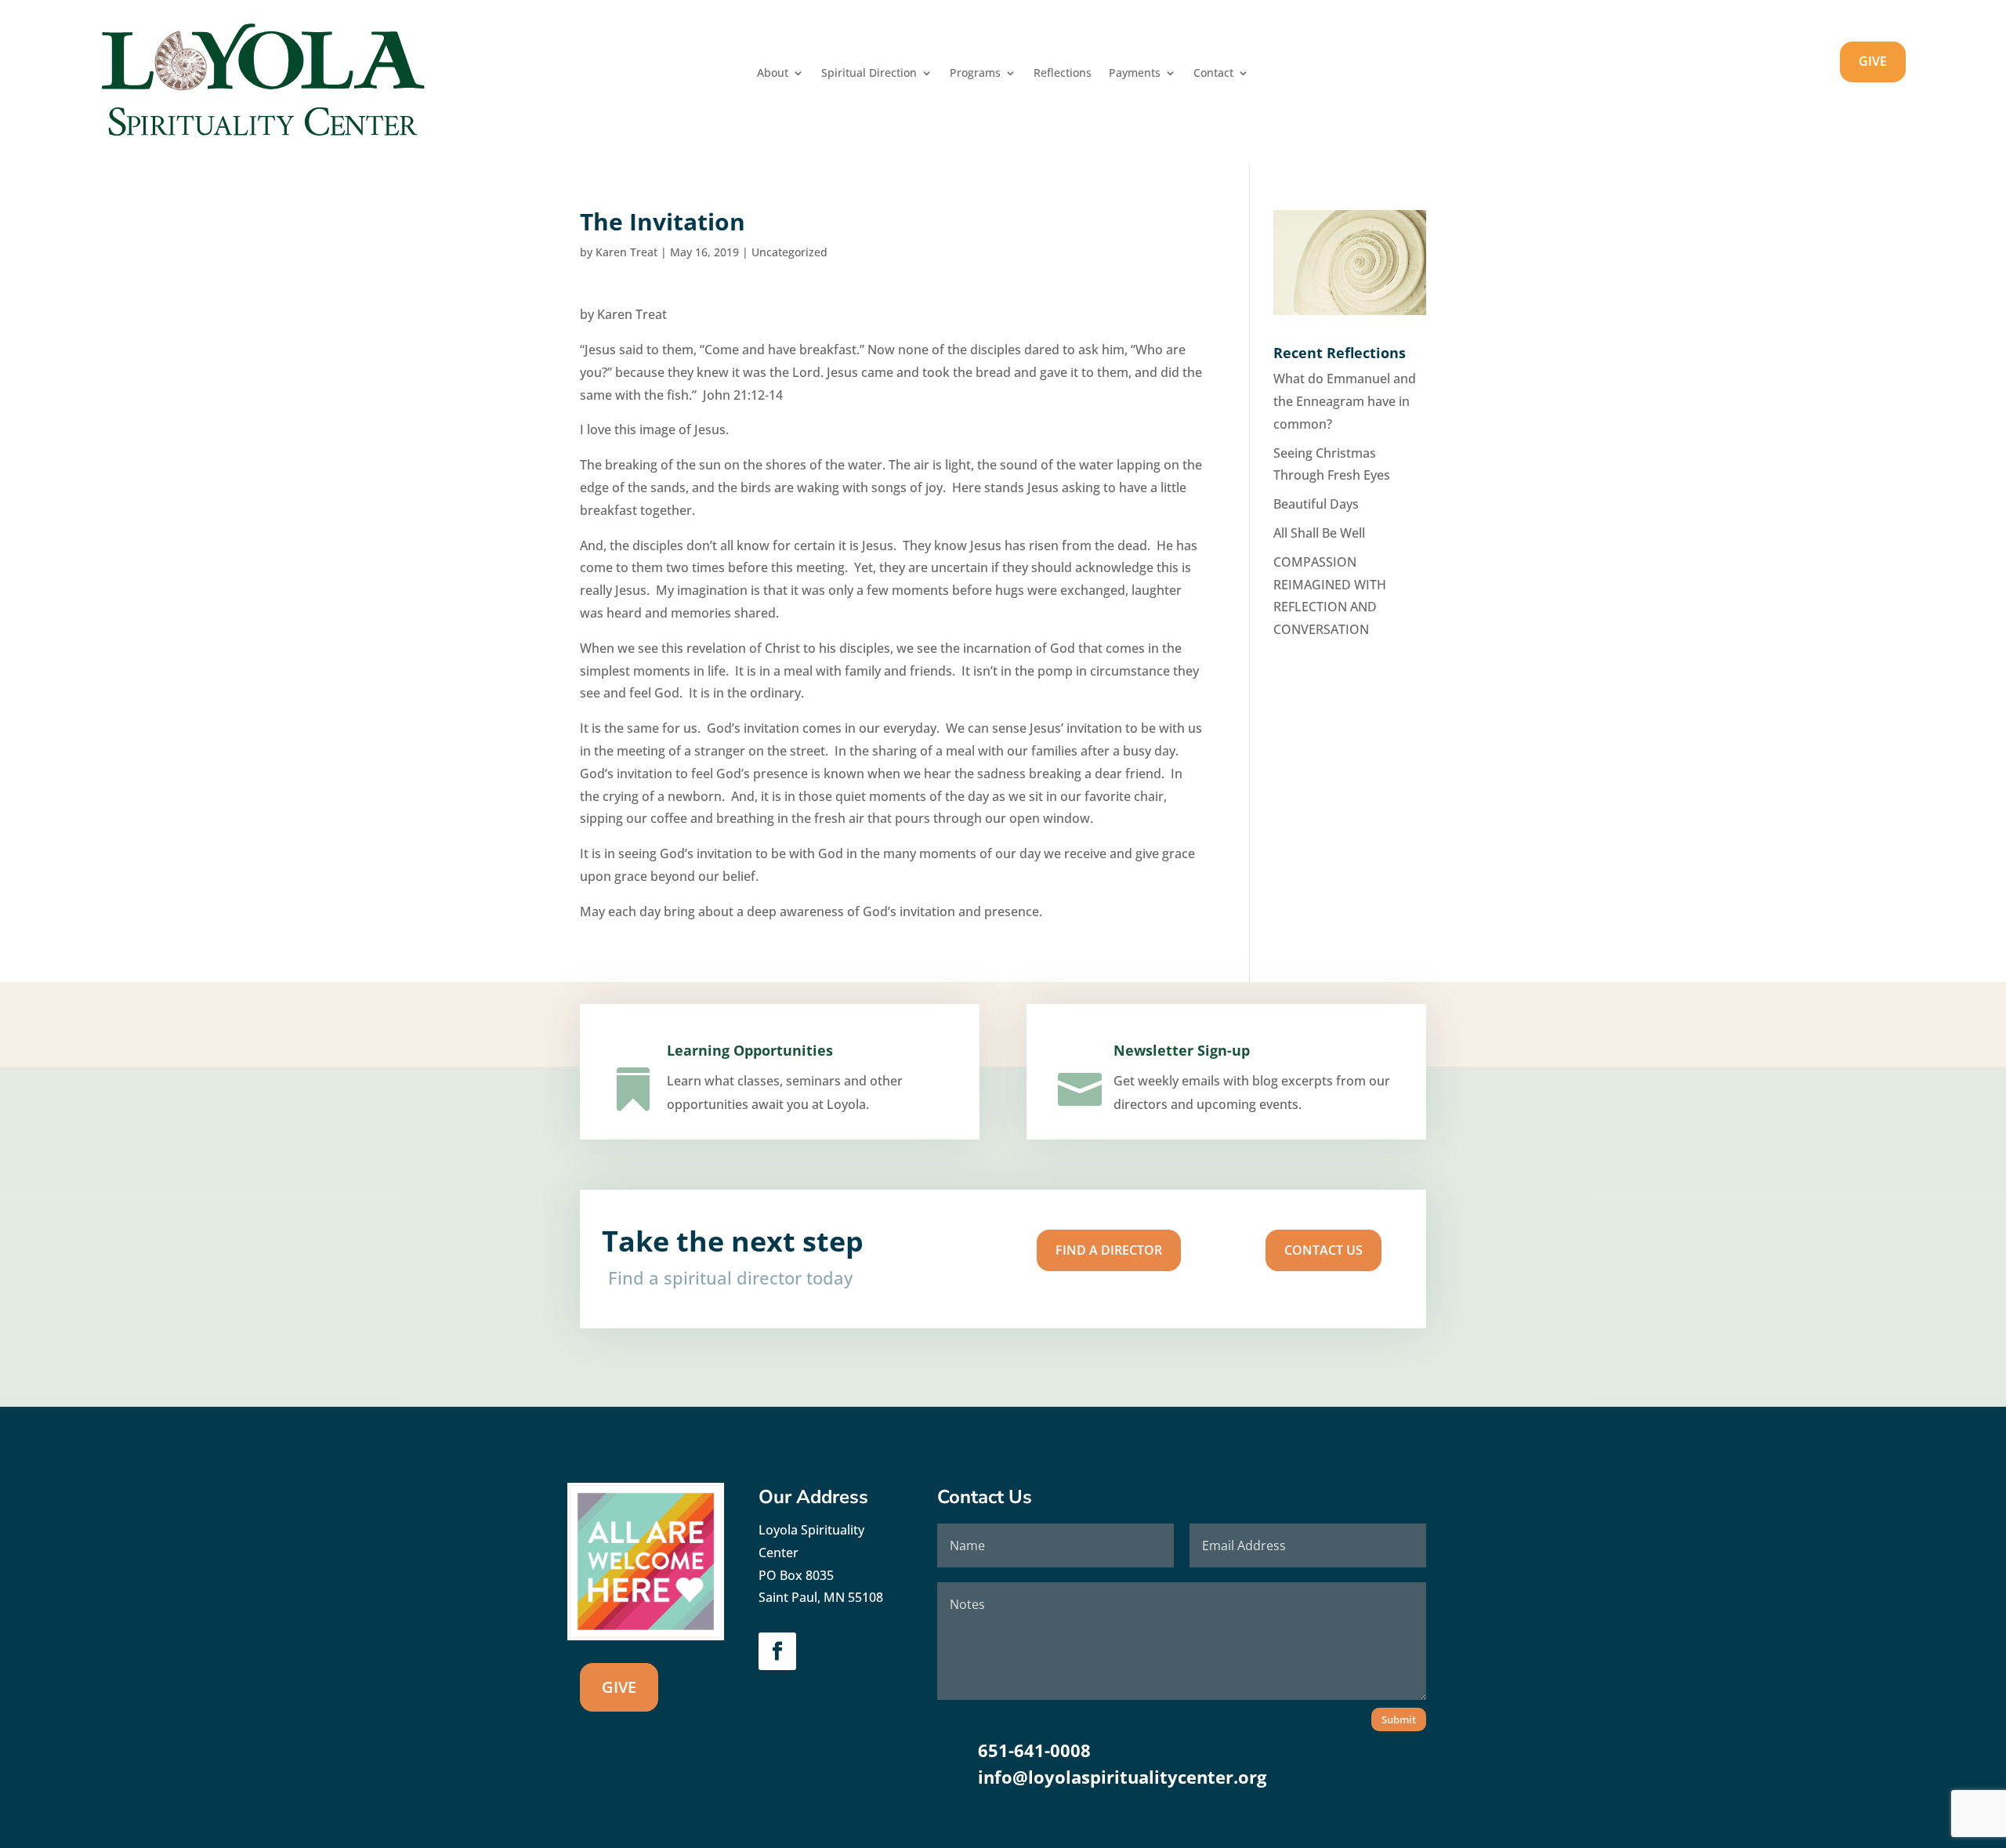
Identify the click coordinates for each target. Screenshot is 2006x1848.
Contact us (1323, 1250)
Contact (1213, 74)
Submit (1399, 1719)
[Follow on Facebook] (777, 1651)
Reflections (1063, 74)
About (773, 74)
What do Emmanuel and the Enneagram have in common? (1345, 401)
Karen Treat (626, 252)
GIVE (1873, 61)
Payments (1135, 74)
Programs (975, 74)
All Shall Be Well (1319, 533)
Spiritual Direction (869, 74)
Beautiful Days (1316, 504)
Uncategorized (789, 252)
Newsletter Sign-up (1182, 1050)
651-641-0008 (1034, 1750)
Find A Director (1109, 1250)
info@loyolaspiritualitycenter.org (1122, 1777)
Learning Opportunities (750, 1050)
